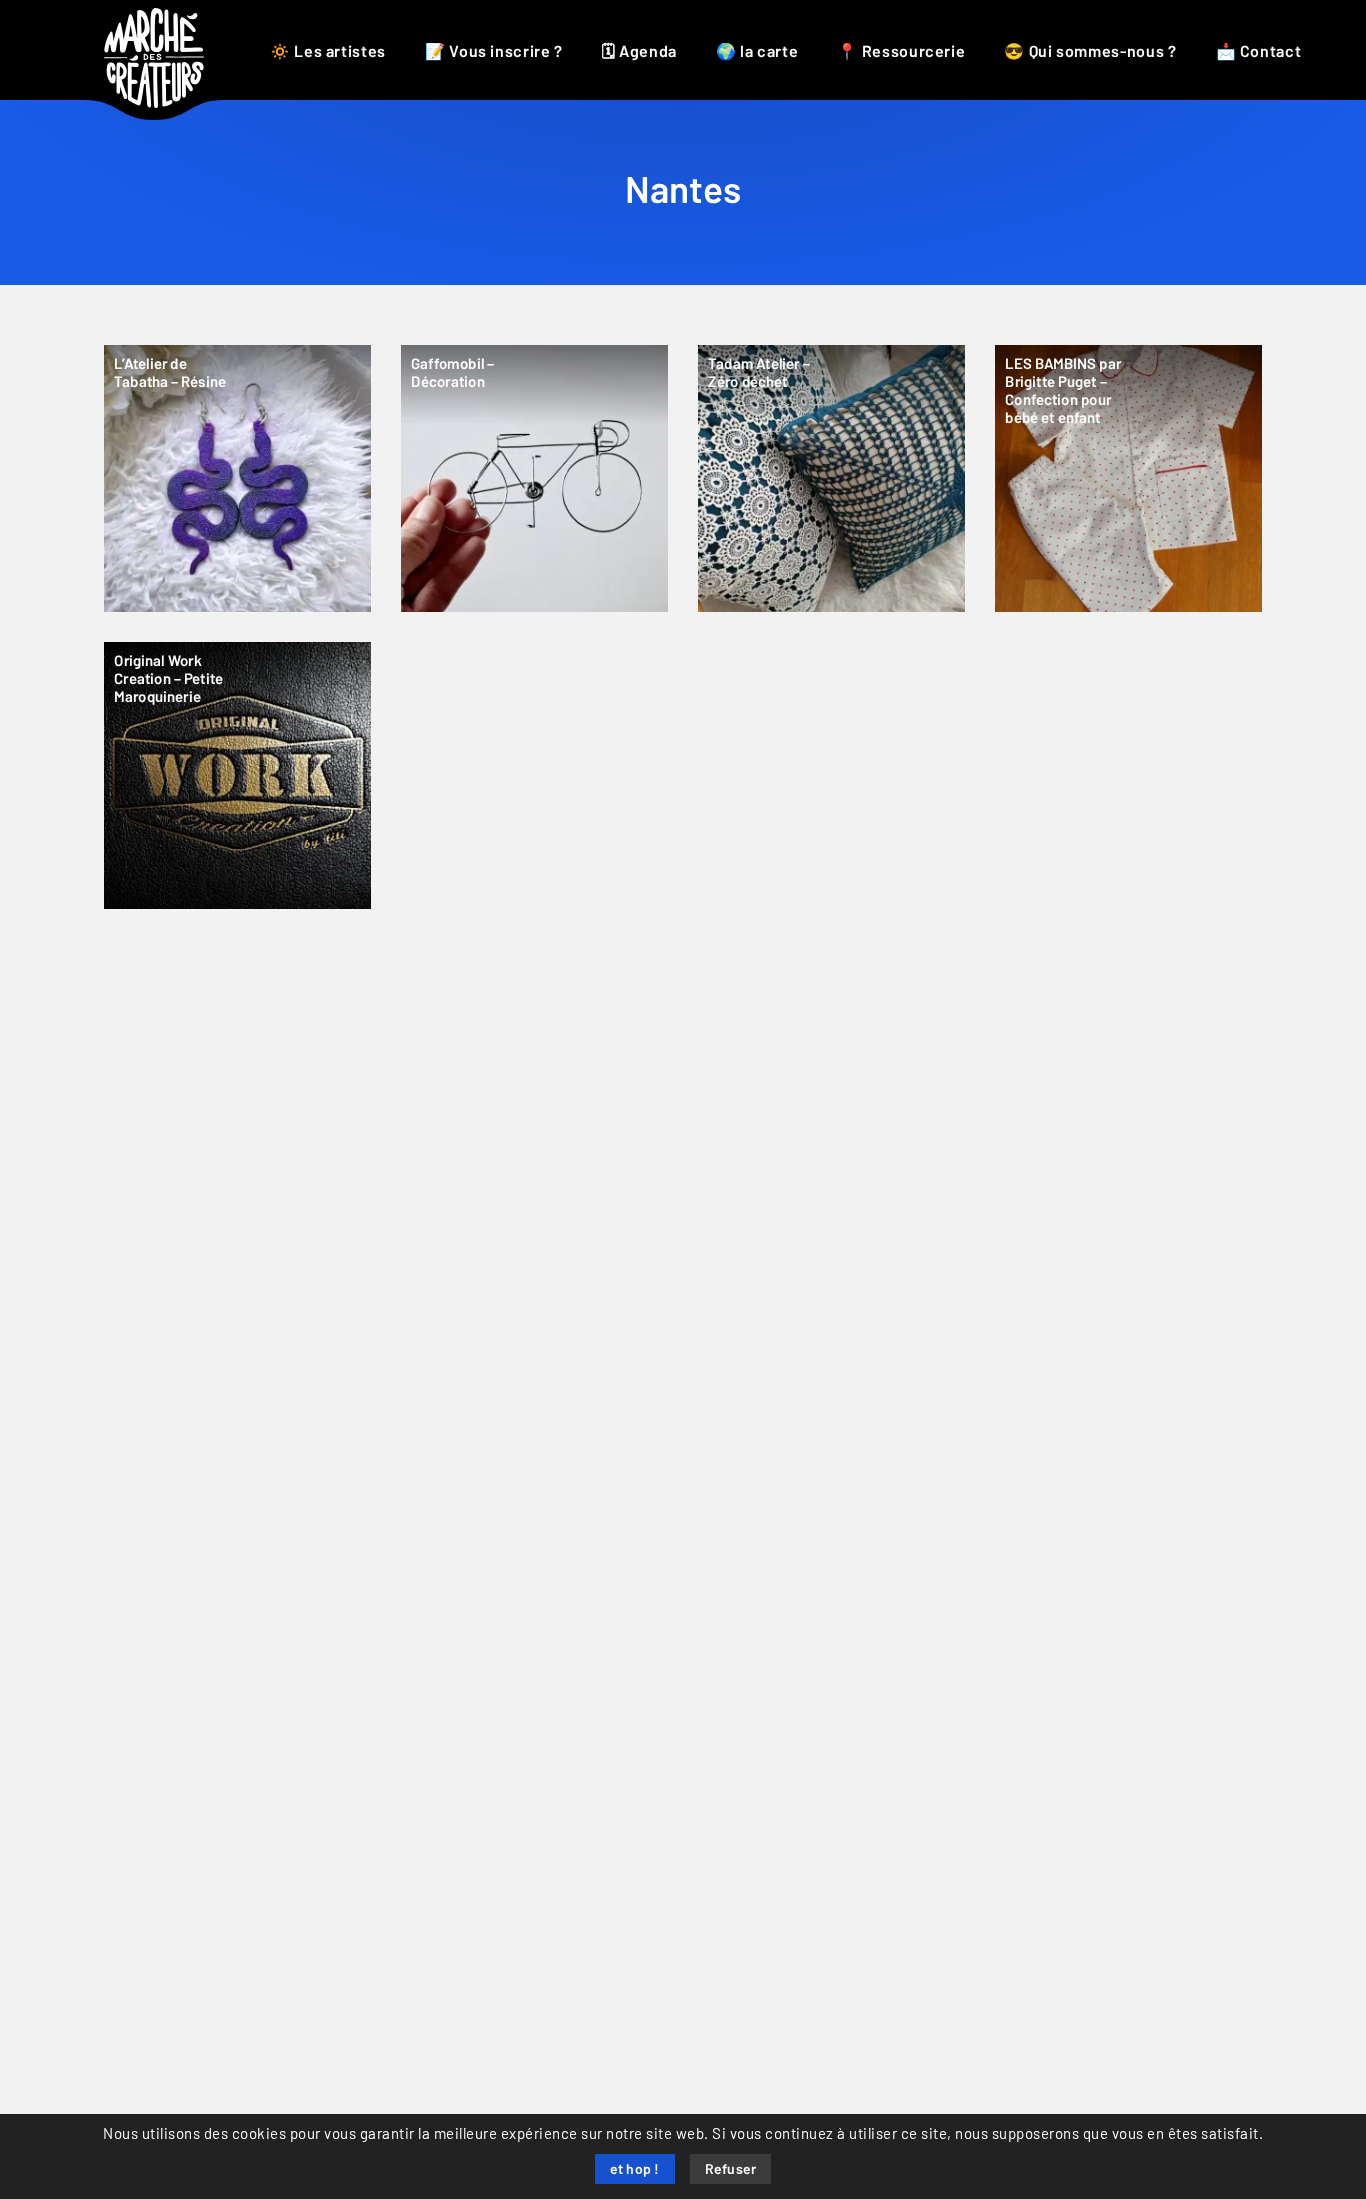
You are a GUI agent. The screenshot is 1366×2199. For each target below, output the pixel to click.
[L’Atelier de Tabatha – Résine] (237, 478)
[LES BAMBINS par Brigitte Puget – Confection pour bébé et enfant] (1128, 478)
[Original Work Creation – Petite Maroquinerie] (237, 775)
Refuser (731, 2170)
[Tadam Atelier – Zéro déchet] (831, 478)
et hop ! (635, 2170)
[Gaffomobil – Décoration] (534, 478)
